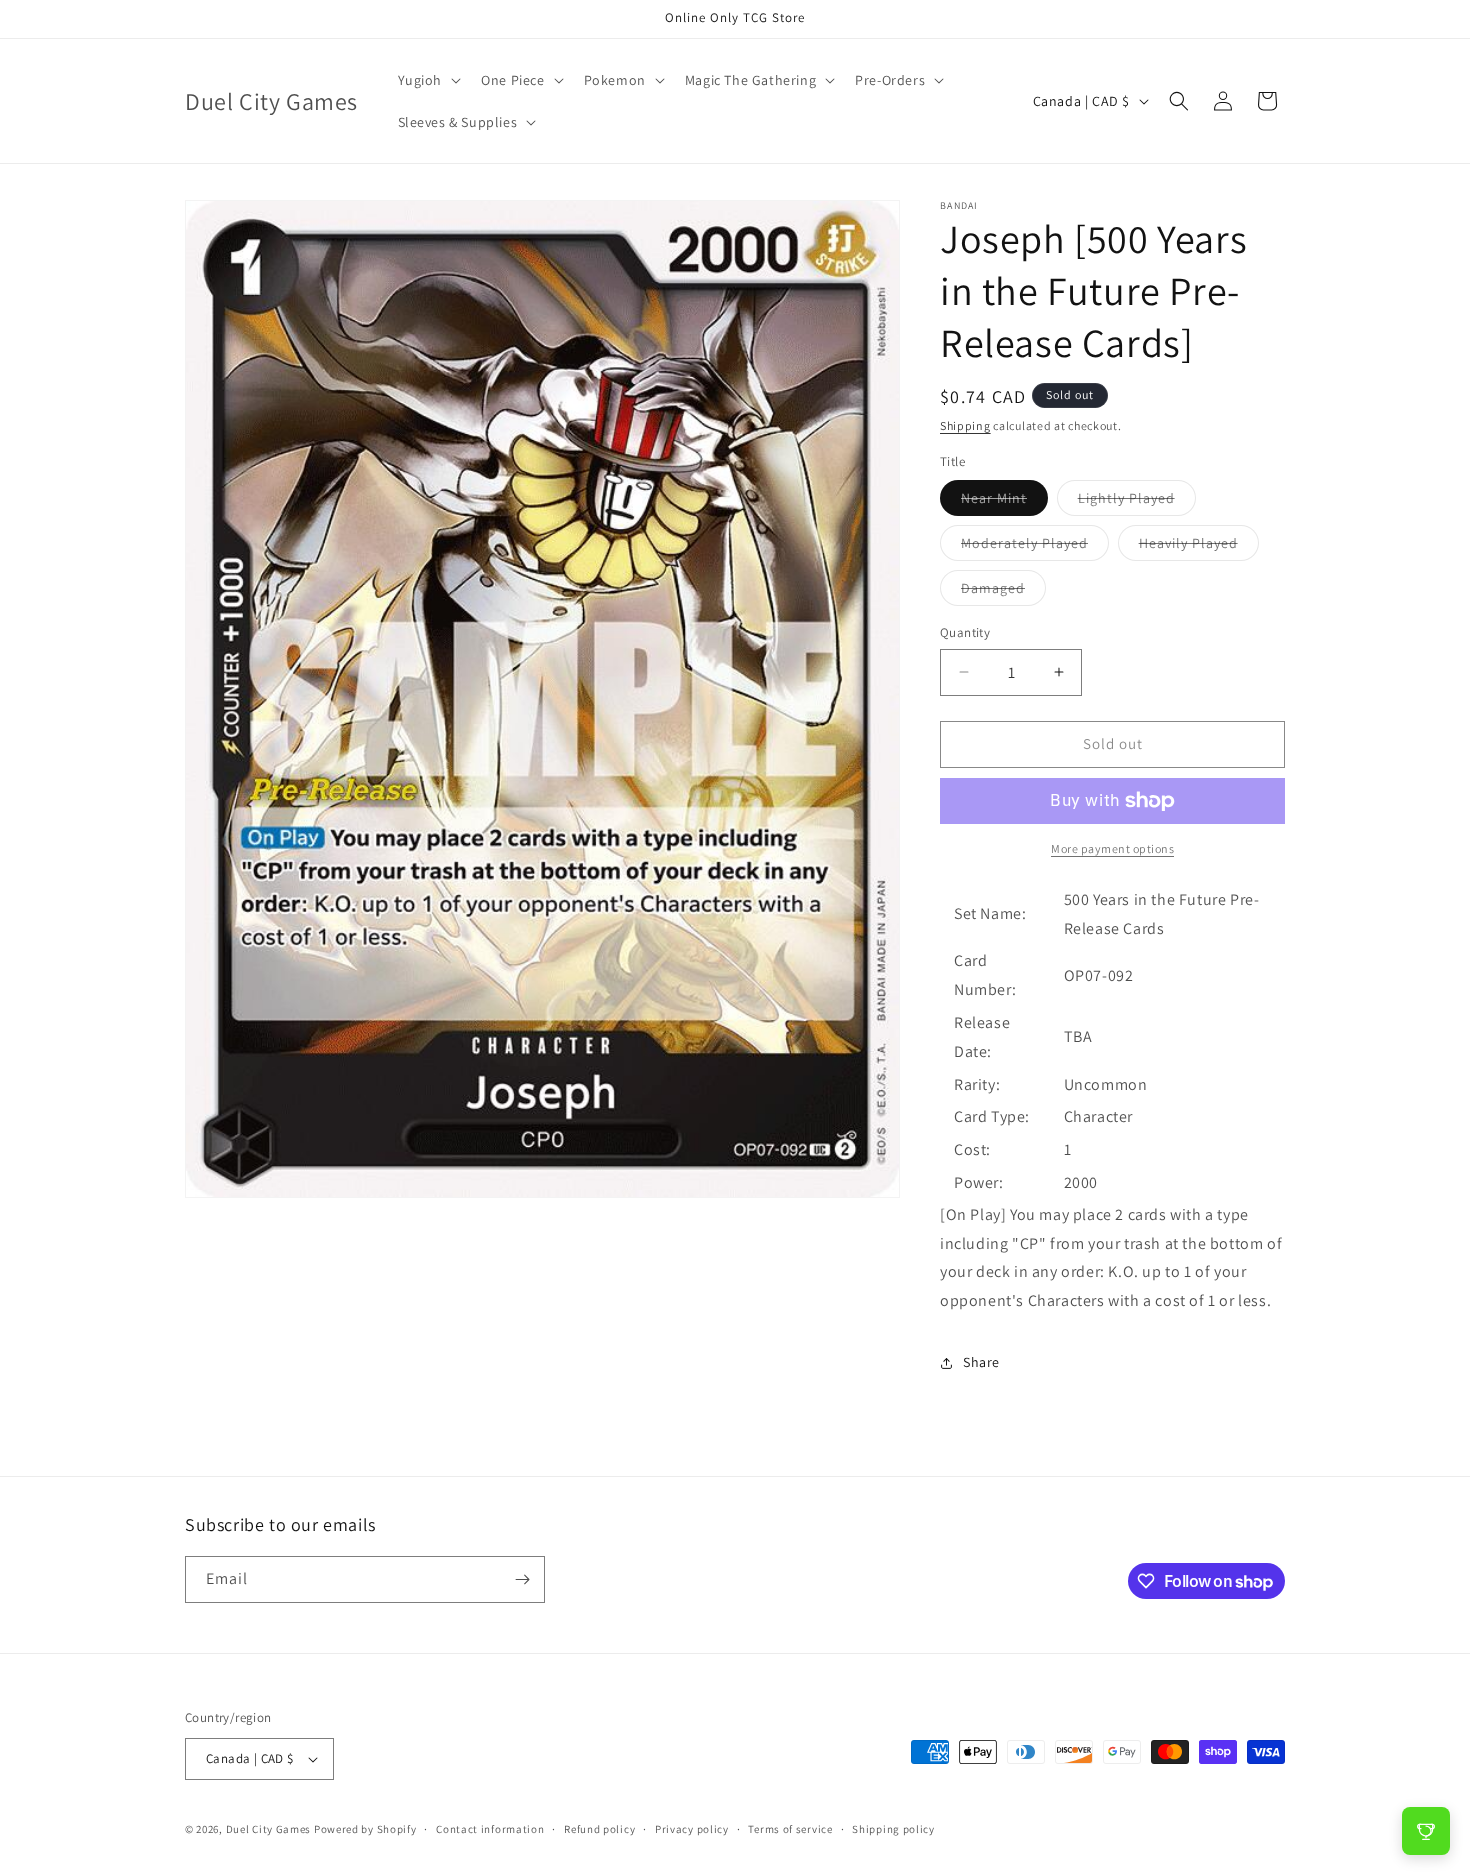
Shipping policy (893, 1829)
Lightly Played (1137, 502)
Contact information (490, 1829)
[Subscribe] (522, 1579)
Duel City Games (269, 1829)
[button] (428, 80)
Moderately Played (1035, 547)
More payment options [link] (1112, 848)
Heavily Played (1199, 547)
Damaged (1003, 592)
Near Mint (1004, 502)
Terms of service (790, 1829)
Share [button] (981, 1362)
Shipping (965, 425)
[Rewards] (1426, 1831)
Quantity (965, 632)
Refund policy (599, 1829)
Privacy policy (692, 1829)
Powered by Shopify (365, 1829)
